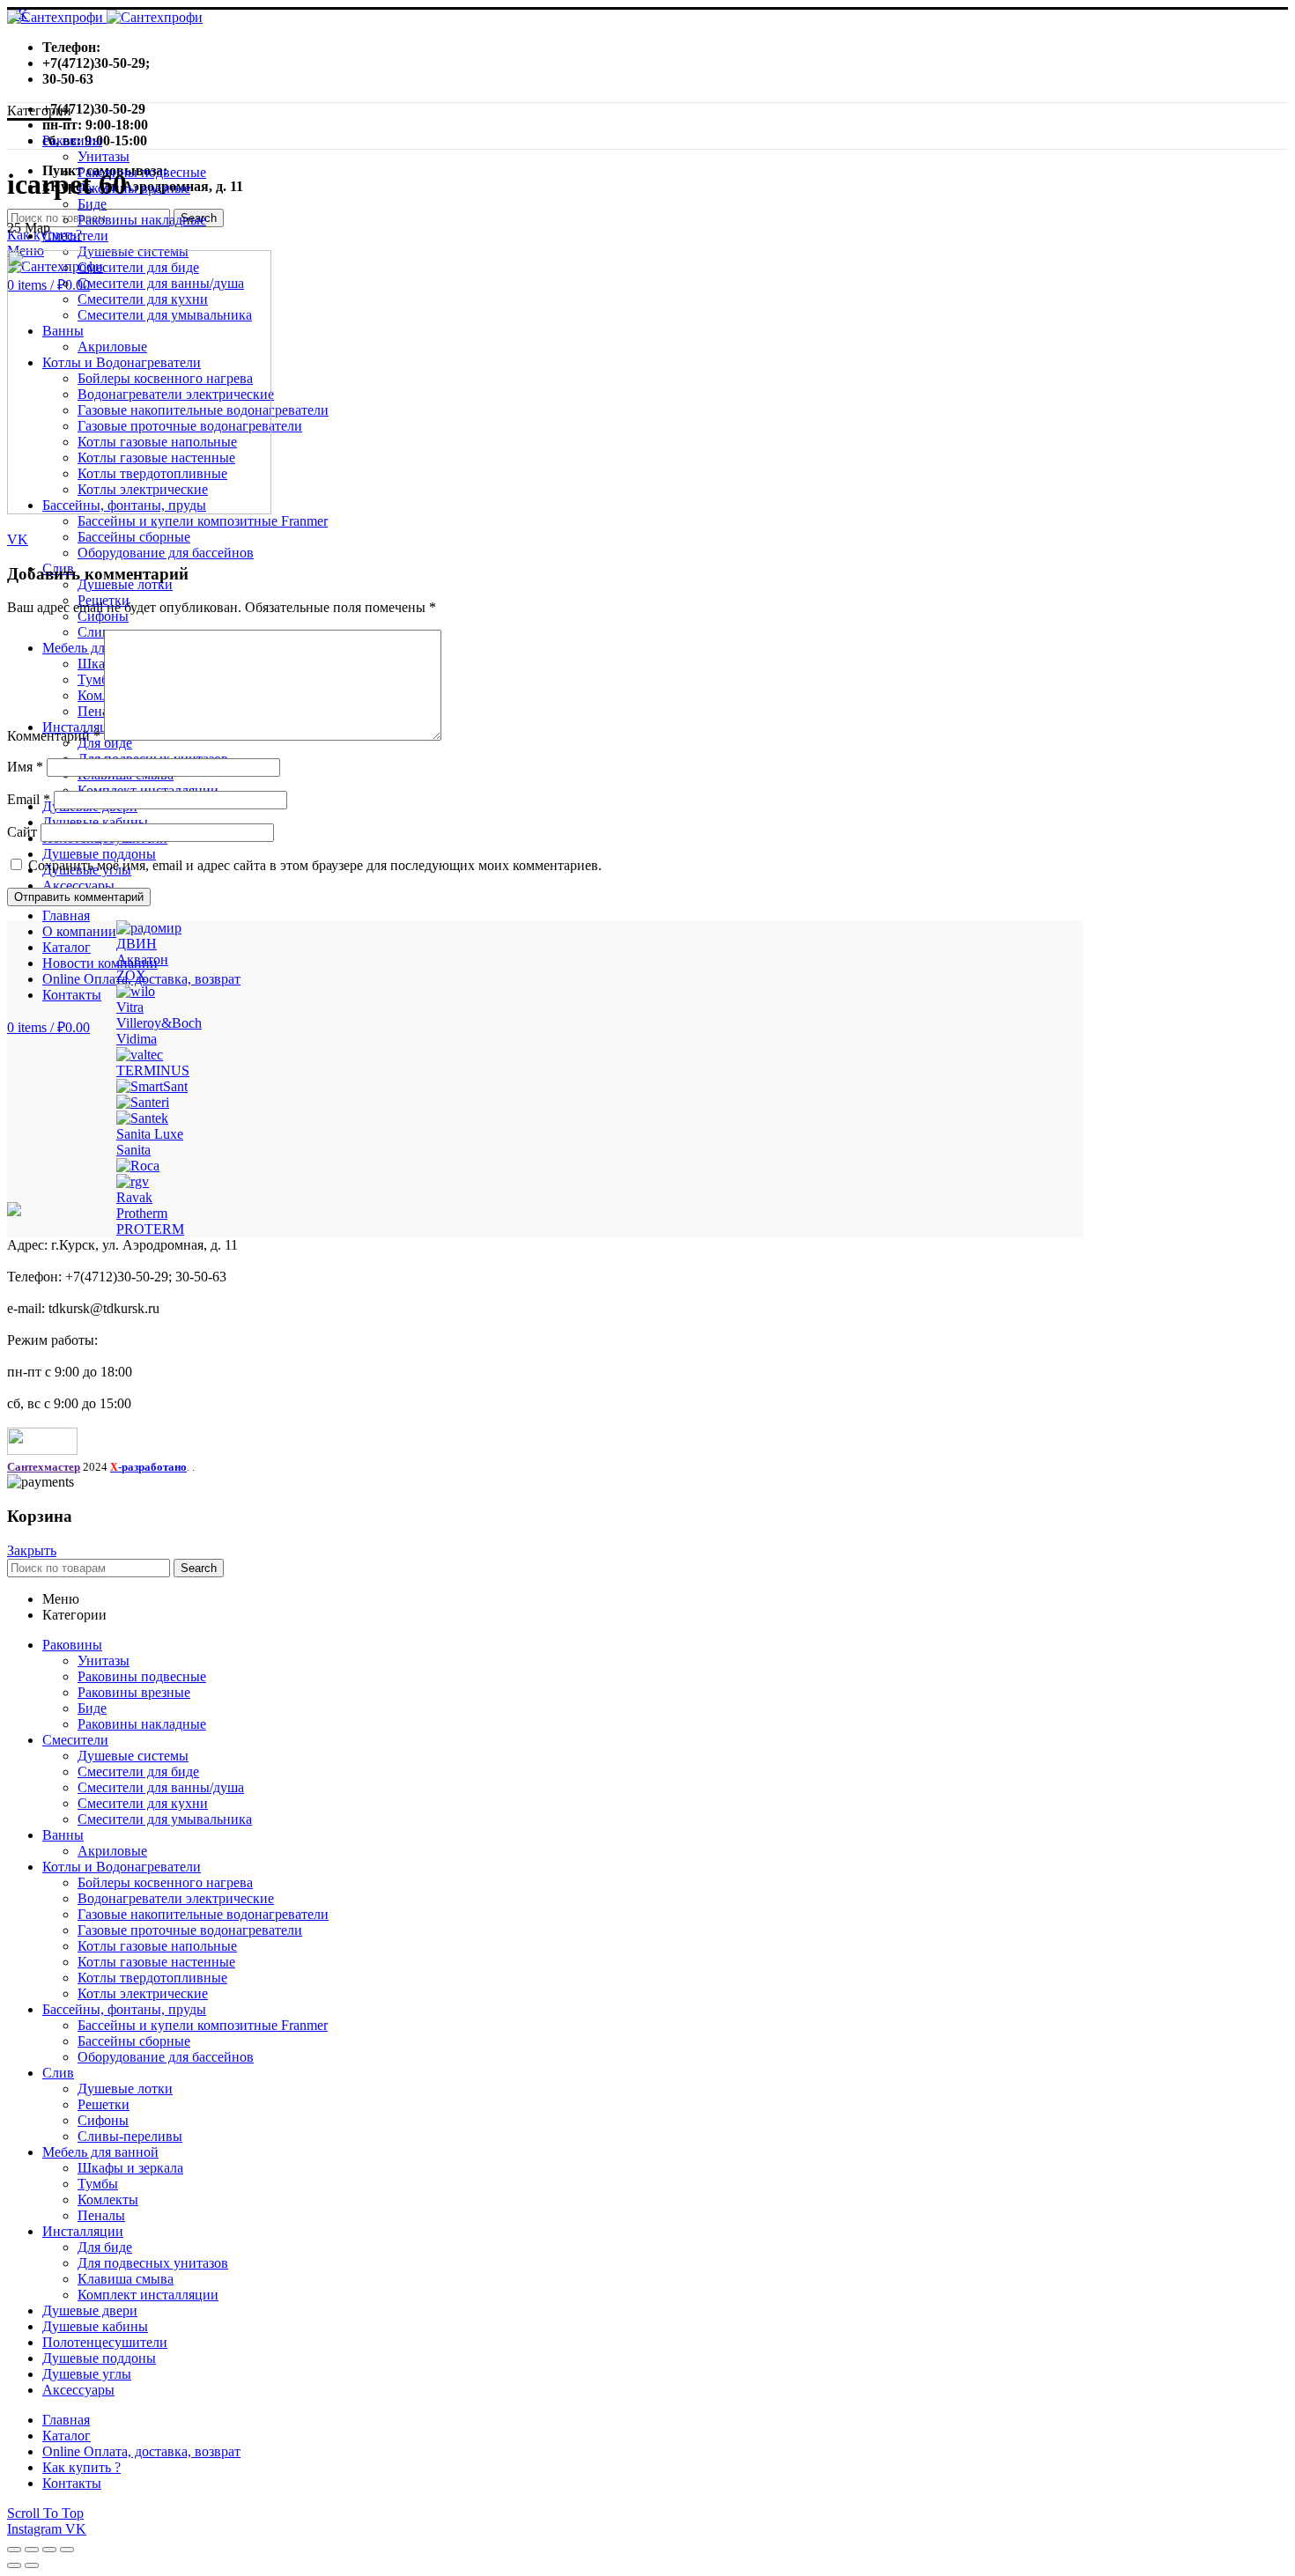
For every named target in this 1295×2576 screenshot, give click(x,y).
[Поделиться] (32, 2550)
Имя (25, 767)
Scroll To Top (45, 2513)
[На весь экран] (49, 2550)
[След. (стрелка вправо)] (32, 2565)
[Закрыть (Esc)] (14, 2550)
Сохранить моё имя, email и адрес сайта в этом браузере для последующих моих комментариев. (315, 865)
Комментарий (54, 736)
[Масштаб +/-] (67, 2550)
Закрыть (32, 1550)
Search (199, 1568)
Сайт (22, 832)
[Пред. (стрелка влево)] (14, 2565)
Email (29, 799)
